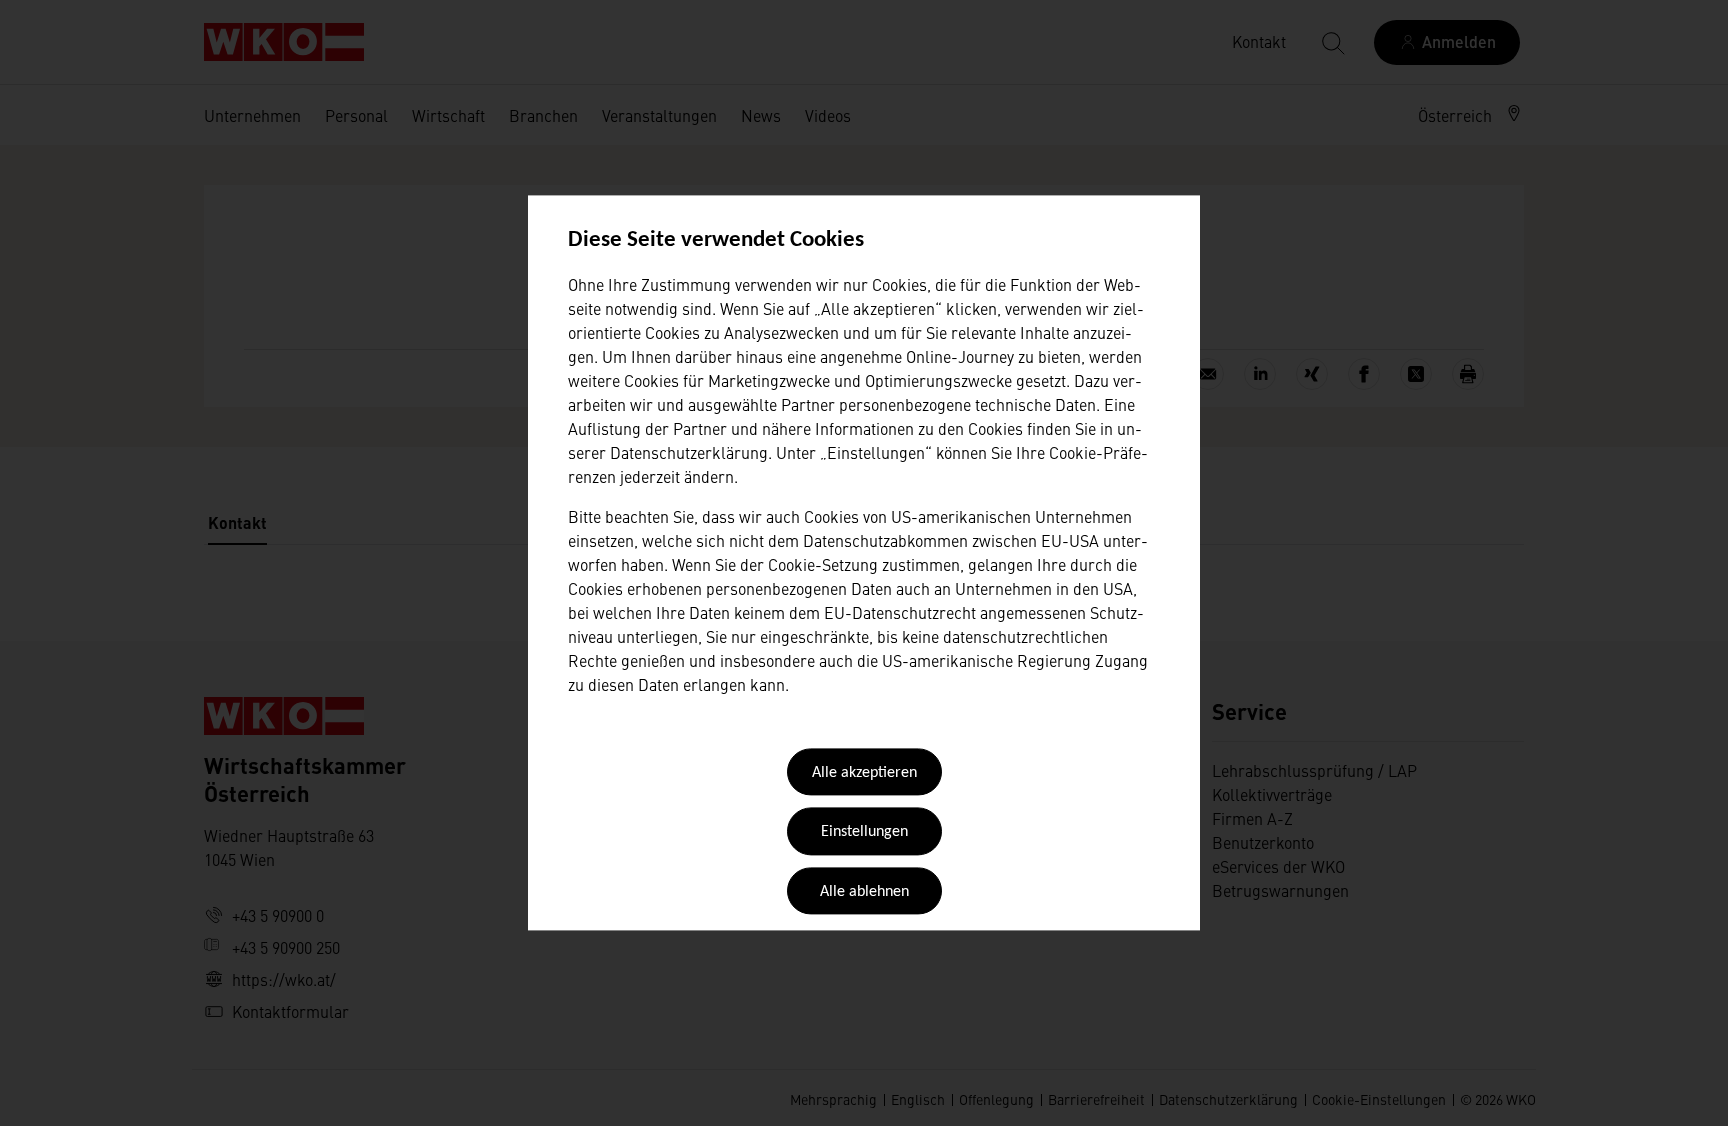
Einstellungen (864, 833)
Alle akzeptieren (864, 773)
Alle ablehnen (864, 892)
